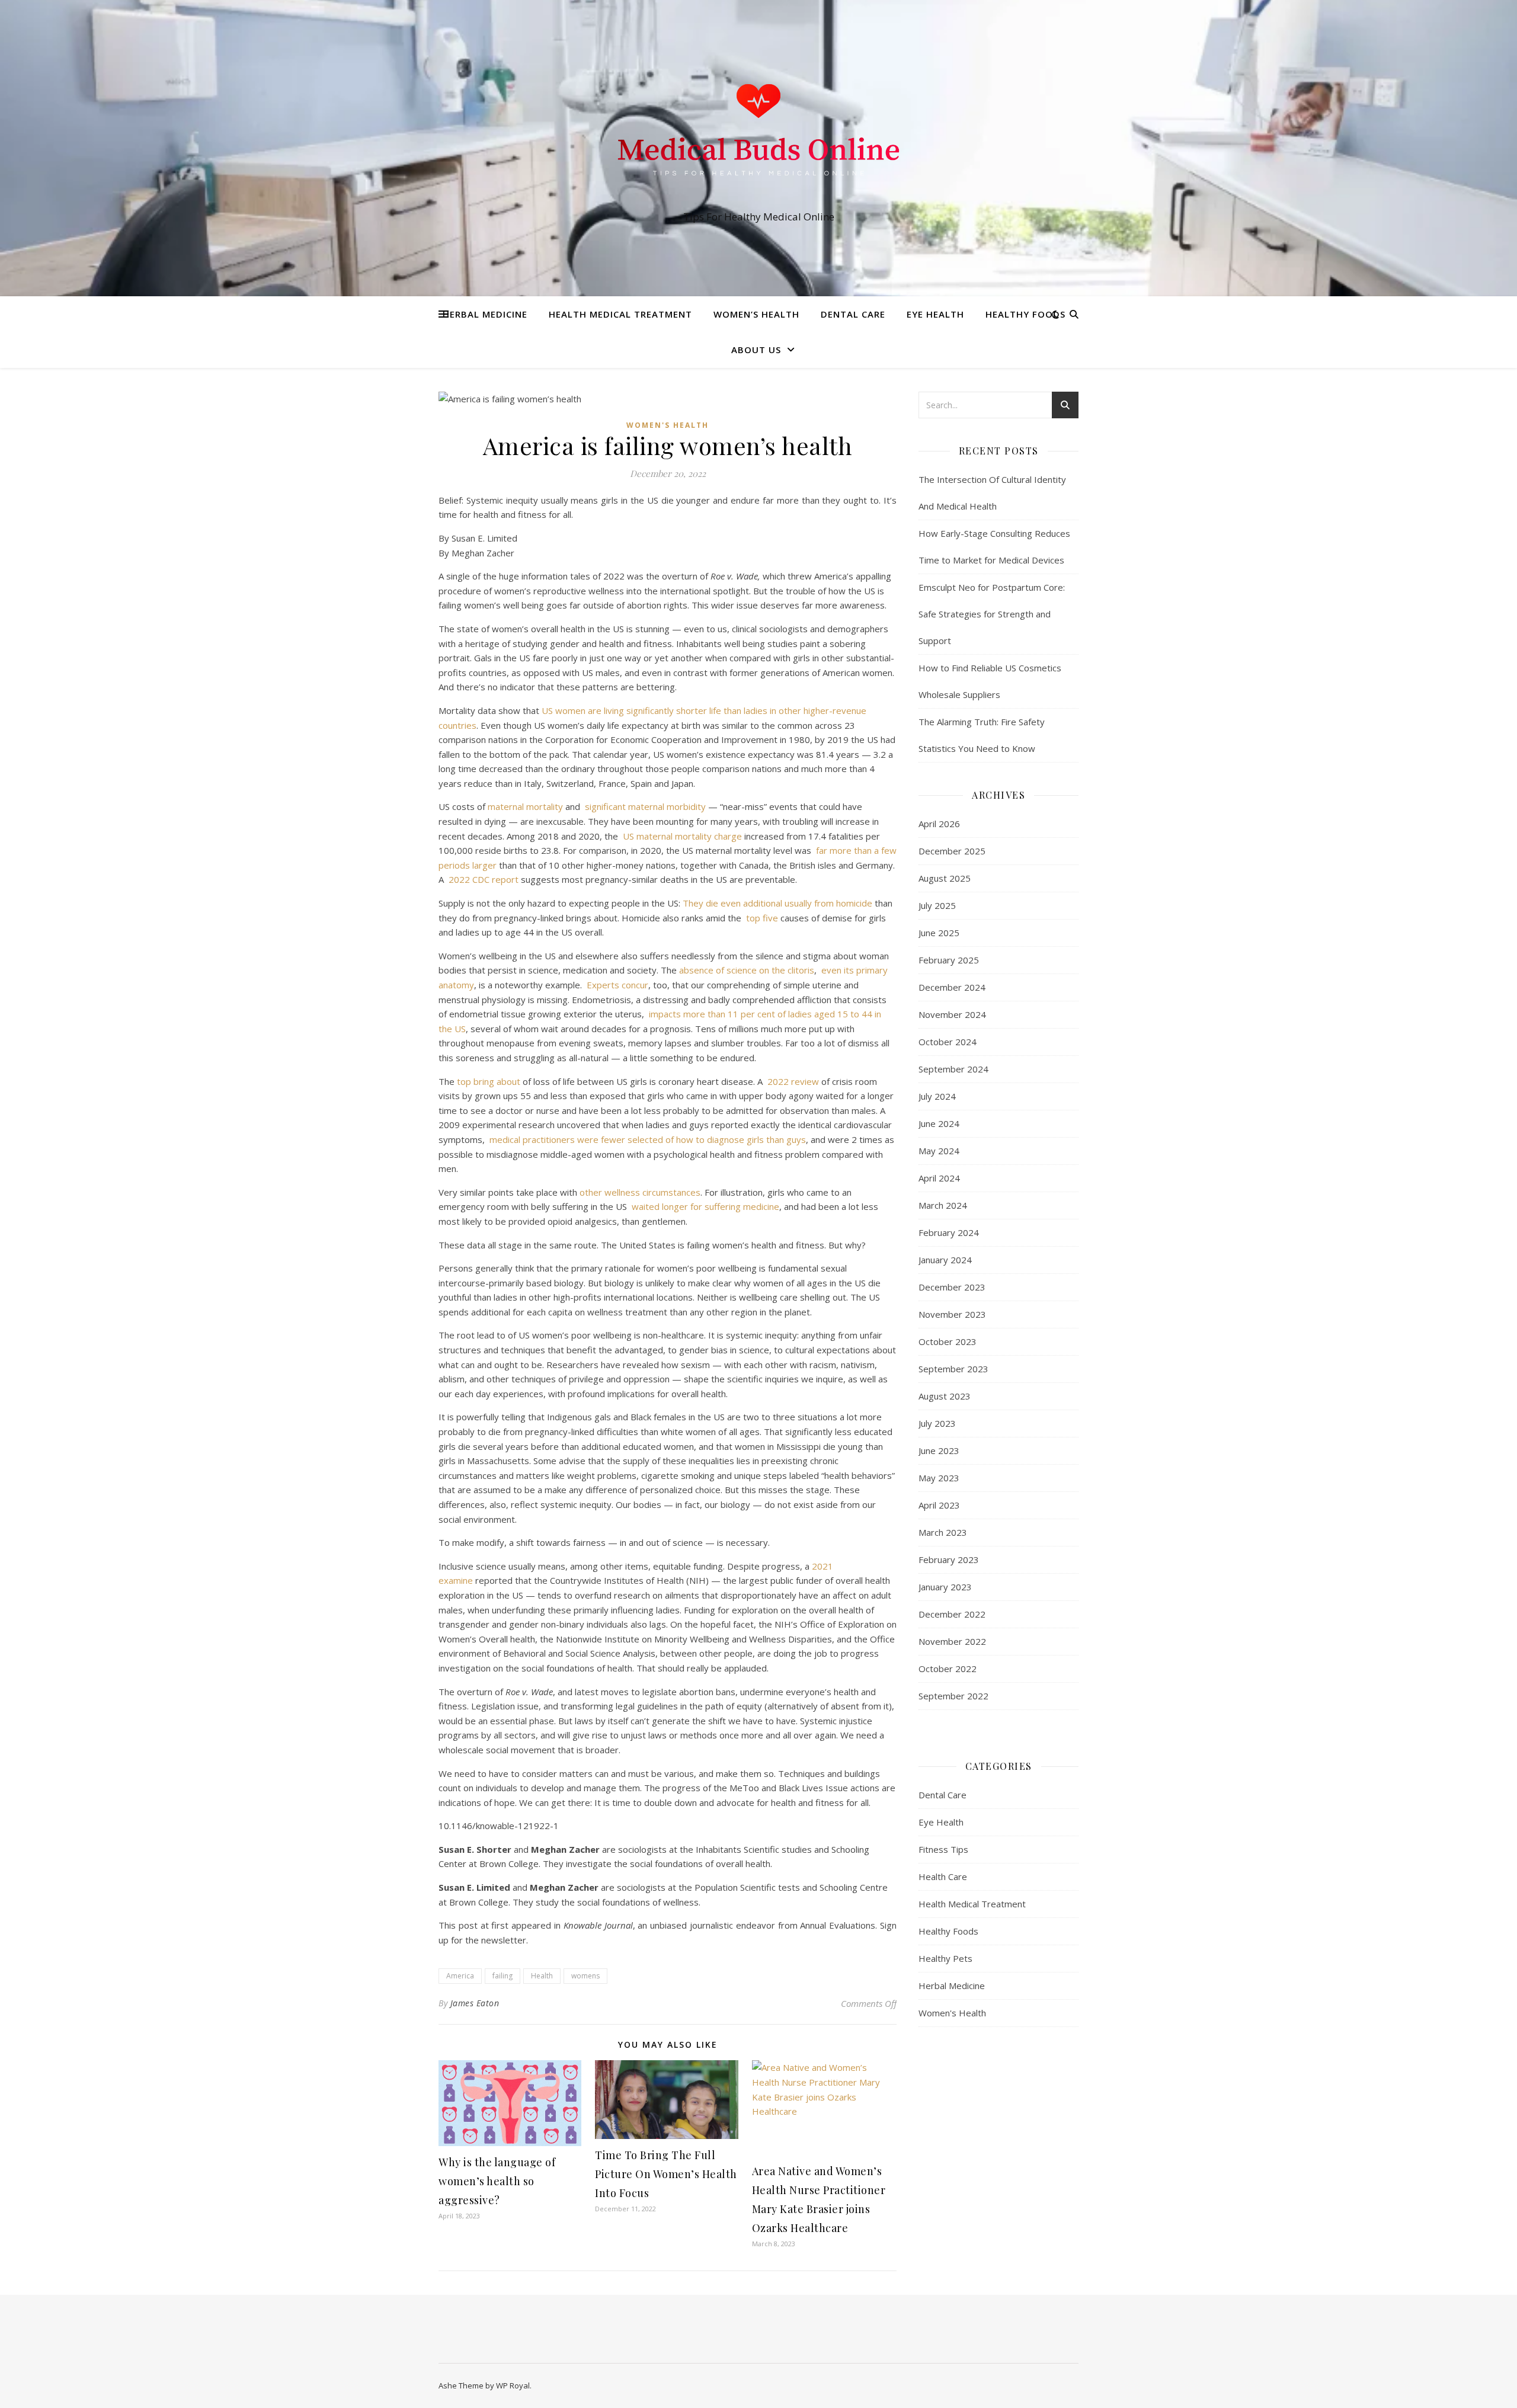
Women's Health (668, 425)
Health (542, 1976)
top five (762, 918)
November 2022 (952, 1641)
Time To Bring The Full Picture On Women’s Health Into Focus (666, 2174)
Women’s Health (756, 314)
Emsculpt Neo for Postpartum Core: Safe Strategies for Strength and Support (992, 614)
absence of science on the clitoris (747, 970)
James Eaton (475, 2003)
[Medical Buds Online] (758, 137)
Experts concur (617, 985)
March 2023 (943, 1532)
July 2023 (937, 1423)
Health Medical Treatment (620, 314)
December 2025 (952, 851)
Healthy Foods (1025, 314)
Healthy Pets (945, 1958)
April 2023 (939, 1505)
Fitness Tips (943, 1849)
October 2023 (948, 1341)
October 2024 (948, 1042)
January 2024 (945, 1260)
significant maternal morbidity (645, 806)
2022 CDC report (484, 879)
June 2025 (939, 933)
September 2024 (953, 1069)
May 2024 (939, 1151)
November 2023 (952, 1314)
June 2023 (939, 1450)
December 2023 (952, 1287)
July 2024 (937, 1096)
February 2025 (949, 960)
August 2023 (945, 1396)
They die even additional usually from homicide (777, 903)
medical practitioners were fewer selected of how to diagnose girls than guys (648, 1139)
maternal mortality (525, 806)
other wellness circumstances (640, 1192)
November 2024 (952, 1014)
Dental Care (853, 314)
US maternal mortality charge (682, 836)
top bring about (489, 1081)
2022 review (793, 1081)
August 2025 (945, 878)
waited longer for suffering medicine (705, 1206)
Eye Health (935, 314)
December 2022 (952, 1614)
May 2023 (939, 1478)
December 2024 (952, 987)
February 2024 (949, 1232)
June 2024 (939, 1123)
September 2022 (953, 1696)
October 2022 (948, 1669)
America (460, 1976)
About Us (756, 350)
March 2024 (943, 1205)
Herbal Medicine (485, 314)
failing (503, 1976)
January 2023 (945, 1587)
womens (585, 1976)
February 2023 (949, 1560)
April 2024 (939, 1178)
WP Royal (513, 2385)
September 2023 (953, 1369)
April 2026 (939, 824)
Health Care (943, 1877)
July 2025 (937, 905)
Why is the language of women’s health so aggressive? (497, 2181)
